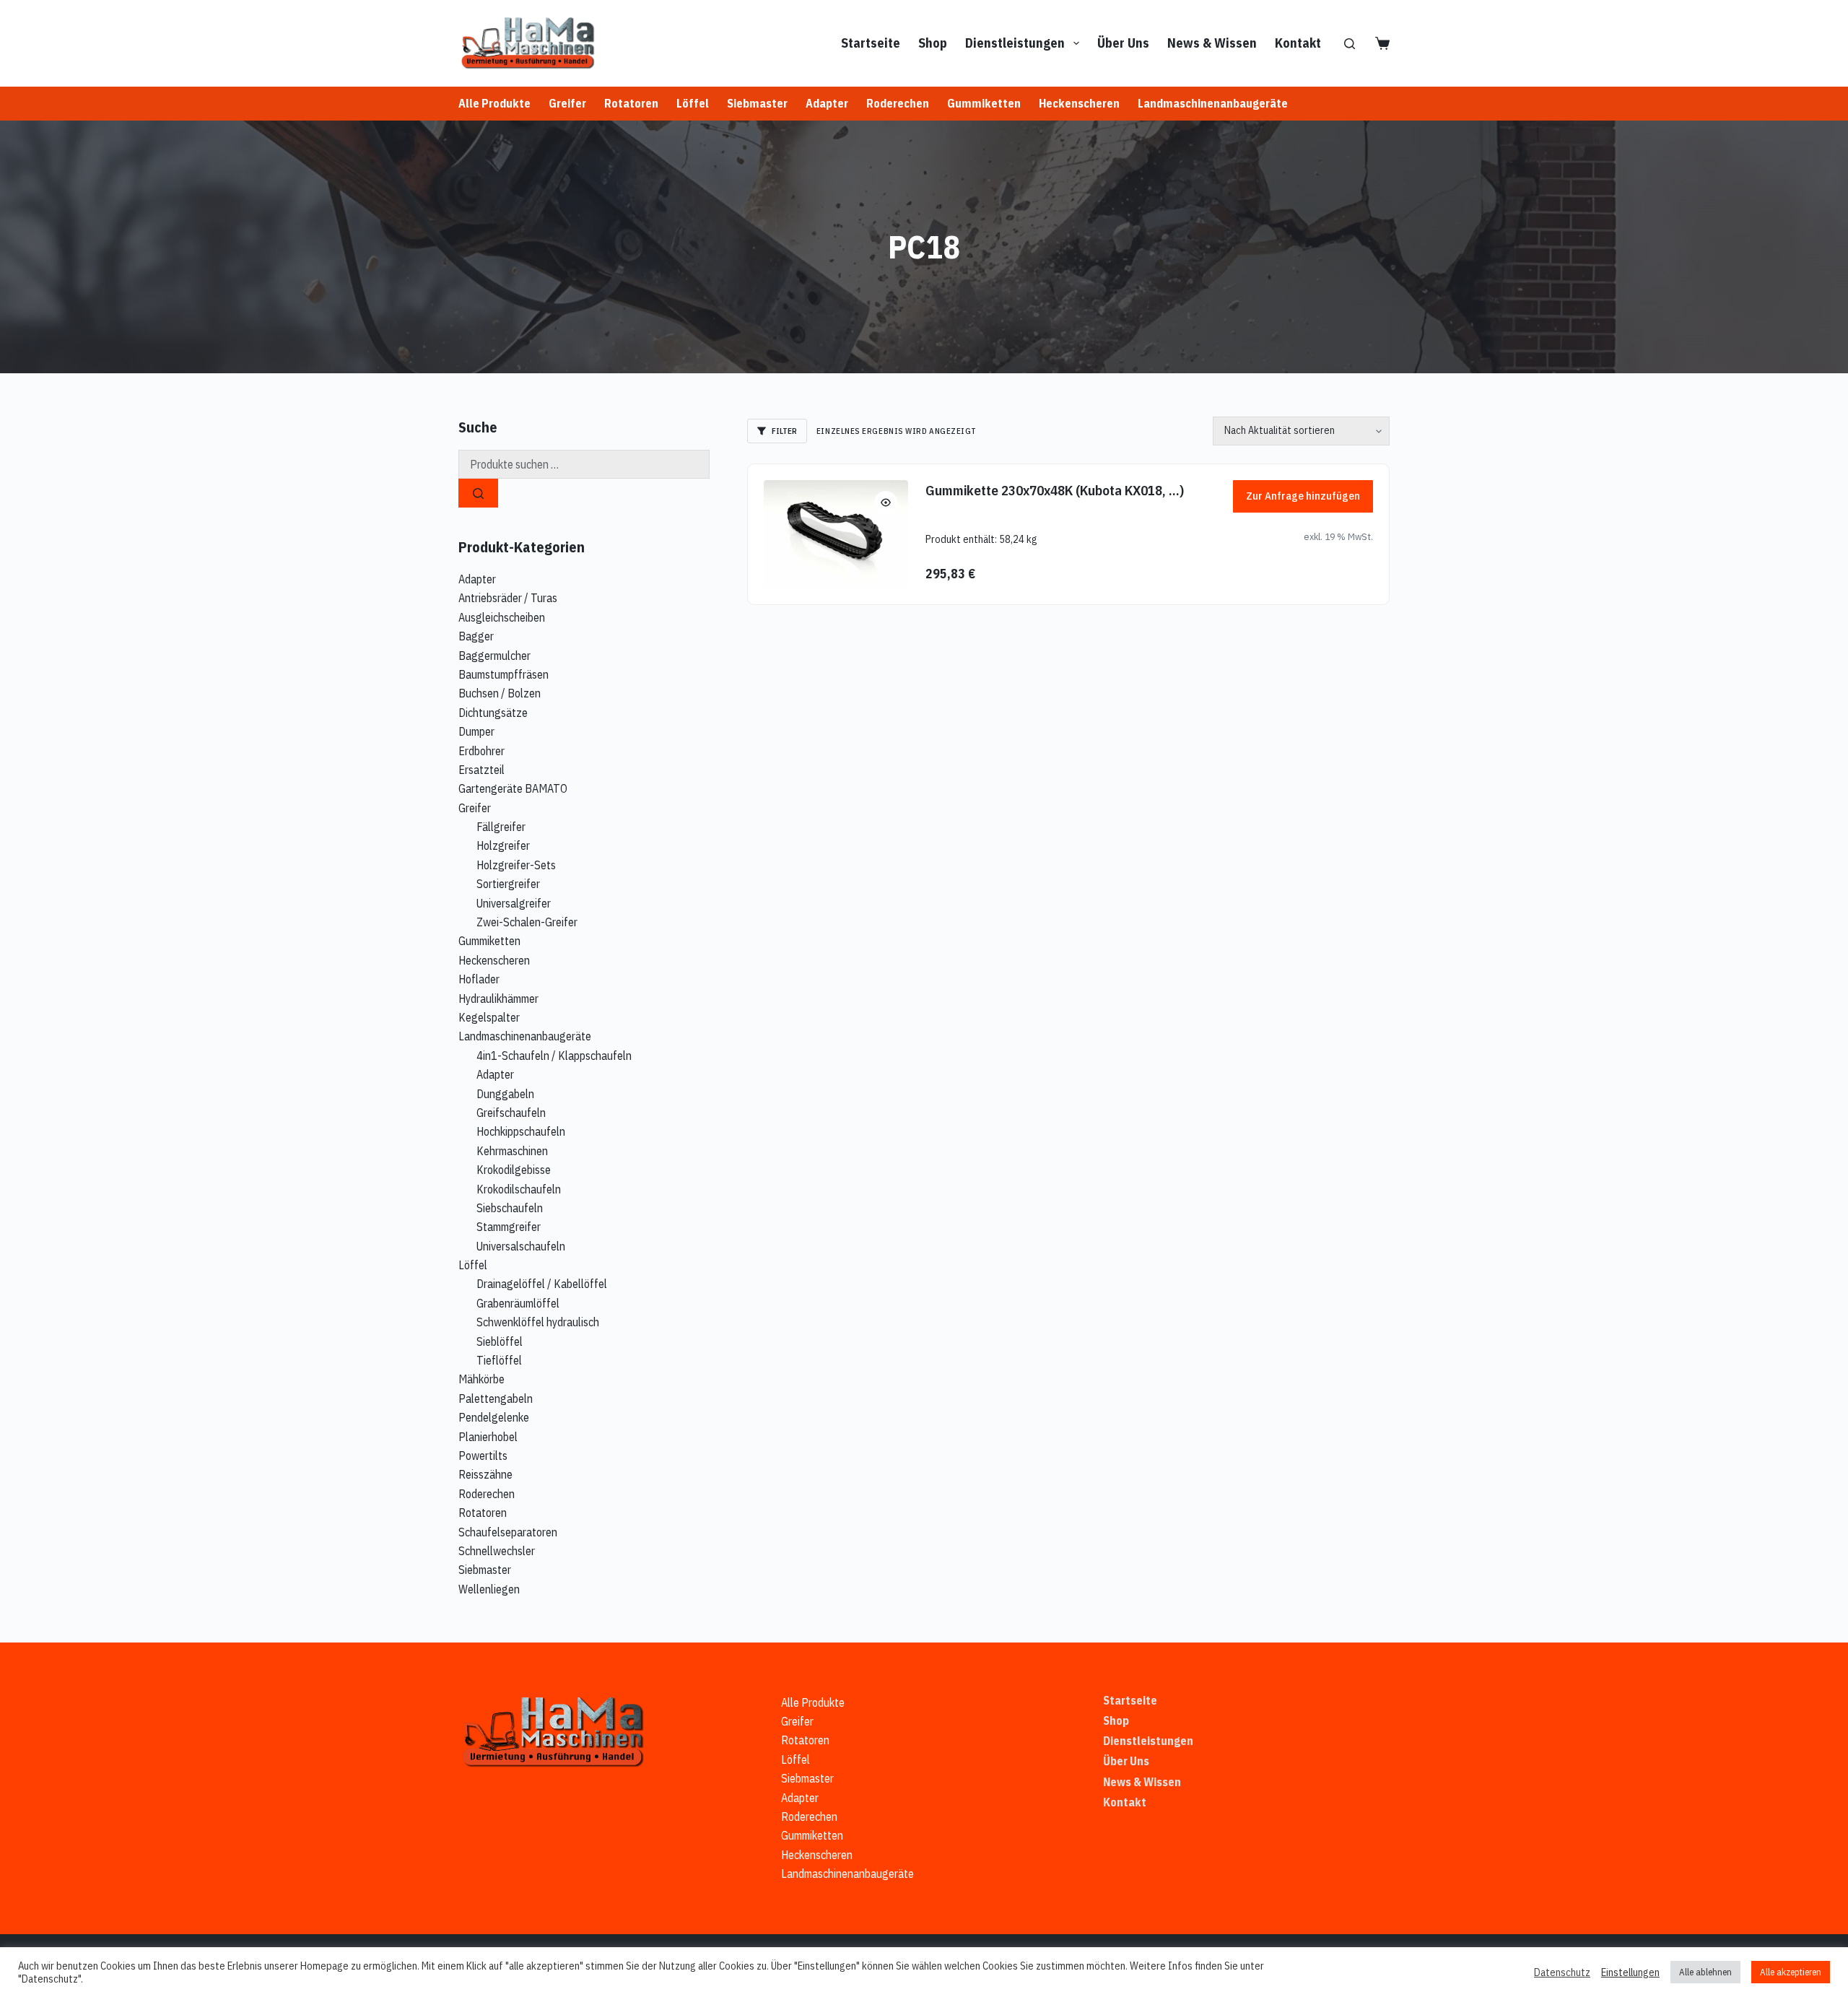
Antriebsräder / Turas (508, 598)
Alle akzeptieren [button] (1791, 1972)
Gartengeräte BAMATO (513, 788)
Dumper (476, 731)
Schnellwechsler (497, 1551)
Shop (933, 43)
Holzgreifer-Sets (516, 865)
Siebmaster (757, 103)
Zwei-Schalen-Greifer (527, 922)
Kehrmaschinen (512, 1151)
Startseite (871, 43)
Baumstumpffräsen (504, 674)
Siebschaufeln (510, 1208)
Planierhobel (488, 1437)
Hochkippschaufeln (521, 1131)
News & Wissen (1212, 43)
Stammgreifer (509, 1227)
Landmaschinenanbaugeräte (1213, 103)
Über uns (1123, 43)
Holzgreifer (503, 845)
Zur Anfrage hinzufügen (1303, 496)
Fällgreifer (501, 827)
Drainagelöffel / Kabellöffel (542, 1284)
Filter (784, 431)
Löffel (693, 103)
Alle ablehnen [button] (1705, 1972)
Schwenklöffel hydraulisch (538, 1322)
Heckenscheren (1079, 103)
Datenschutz (1562, 1972)
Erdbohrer (481, 751)
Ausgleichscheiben (502, 617)
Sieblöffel (500, 1341)
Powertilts (483, 1456)
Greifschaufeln (511, 1113)
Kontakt (1298, 43)
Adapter (827, 103)
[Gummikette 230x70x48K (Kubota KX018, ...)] (836, 534)
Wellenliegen (489, 1589)
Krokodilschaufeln (519, 1189)
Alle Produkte (494, 103)
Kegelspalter (489, 1017)
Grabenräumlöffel (518, 1303)
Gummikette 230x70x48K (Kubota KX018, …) (1055, 490)
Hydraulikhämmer (498, 998)
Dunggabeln (505, 1094)
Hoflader (479, 979)
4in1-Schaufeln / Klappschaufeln (554, 1056)
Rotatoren (631, 103)
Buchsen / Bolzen (500, 693)
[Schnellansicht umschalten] (886, 502)
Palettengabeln (496, 1398)
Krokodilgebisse (514, 1170)
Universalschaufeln (521, 1246)
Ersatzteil (481, 770)
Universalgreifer (514, 903)
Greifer (567, 103)
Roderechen (898, 103)
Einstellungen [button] (1630, 1972)
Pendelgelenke (494, 1417)
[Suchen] (1350, 44)
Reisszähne (485, 1474)
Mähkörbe (481, 1379)
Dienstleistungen (1015, 43)
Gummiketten (984, 103)
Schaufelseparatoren (508, 1532)
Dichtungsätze (493, 713)
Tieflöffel (499, 1360)
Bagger (476, 636)
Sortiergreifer (508, 884)
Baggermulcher (494, 656)
